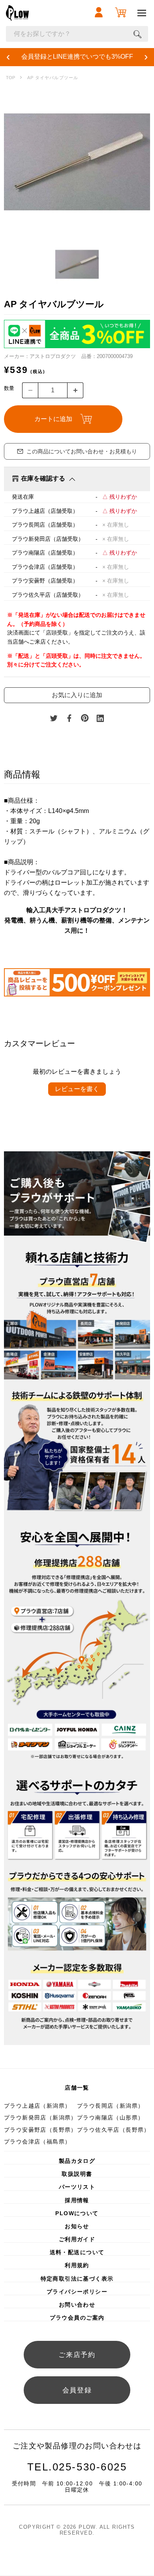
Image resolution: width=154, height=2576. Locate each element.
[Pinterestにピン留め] (85, 718)
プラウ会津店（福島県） (37, 2142)
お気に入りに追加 (77, 695)
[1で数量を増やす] (75, 390)
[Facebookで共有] (69, 718)
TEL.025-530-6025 (77, 2467)
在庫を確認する (43, 478)
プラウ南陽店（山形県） (110, 2118)
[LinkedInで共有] (100, 718)
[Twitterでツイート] (54, 718)
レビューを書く (77, 1089)
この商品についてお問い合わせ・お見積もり (82, 451)
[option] (77, 162)
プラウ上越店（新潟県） (37, 2106)
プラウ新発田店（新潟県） (40, 2118)
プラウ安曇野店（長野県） (40, 2130)
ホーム (10, 78)
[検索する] (137, 34)
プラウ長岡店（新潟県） (110, 2106)
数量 (9, 388)
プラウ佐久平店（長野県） (114, 2130)
